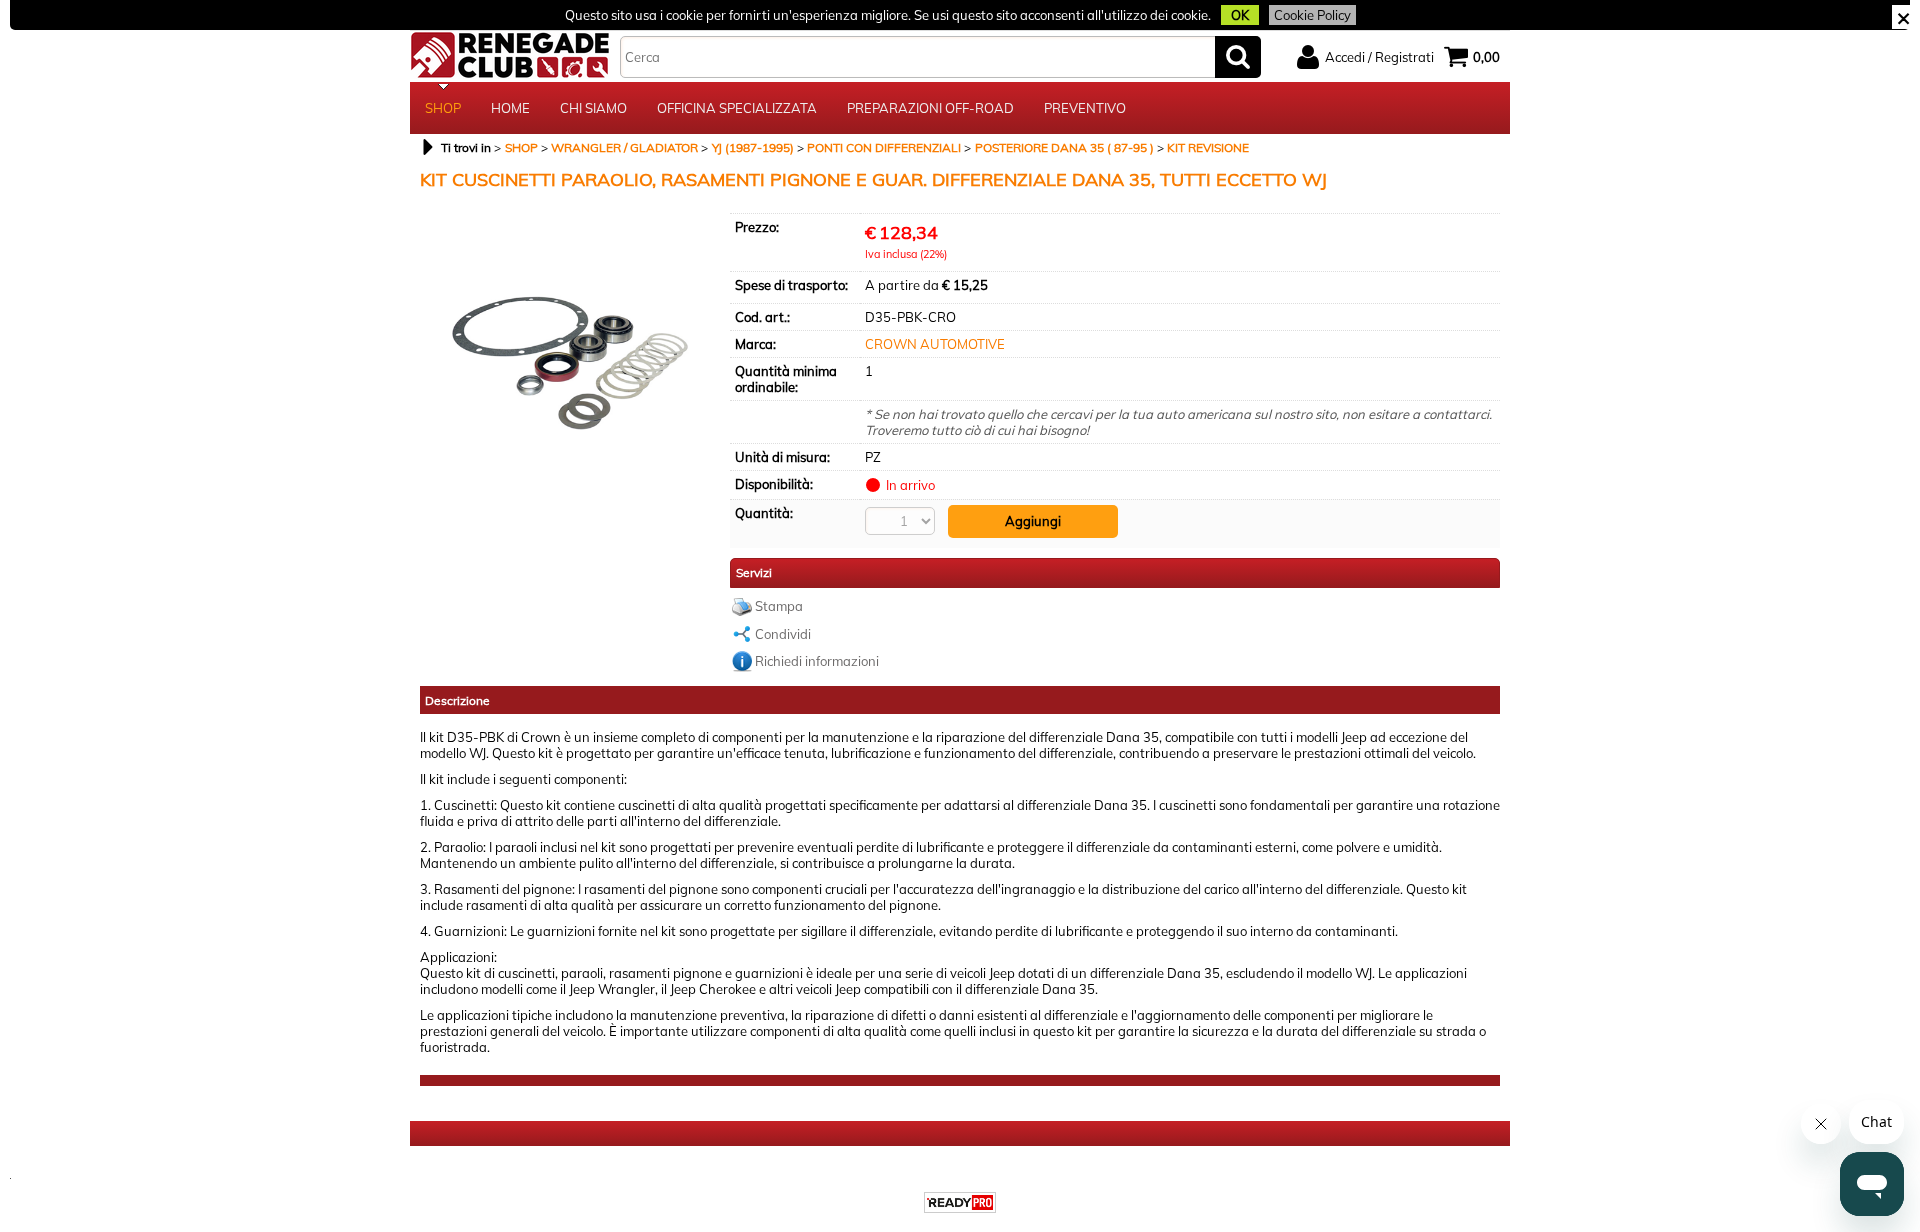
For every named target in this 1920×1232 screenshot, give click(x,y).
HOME (510, 108)
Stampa (779, 606)
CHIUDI (1903, 17)
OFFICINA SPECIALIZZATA (737, 108)
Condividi (783, 634)
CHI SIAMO (593, 108)
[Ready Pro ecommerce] (960, 1202)
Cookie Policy (1312, 15)
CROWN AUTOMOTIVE (935, 344)
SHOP (443, 108)
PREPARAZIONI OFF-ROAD (930, 108)
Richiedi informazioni (817, 661)
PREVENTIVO (1085, 108)
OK (1240, 15)
